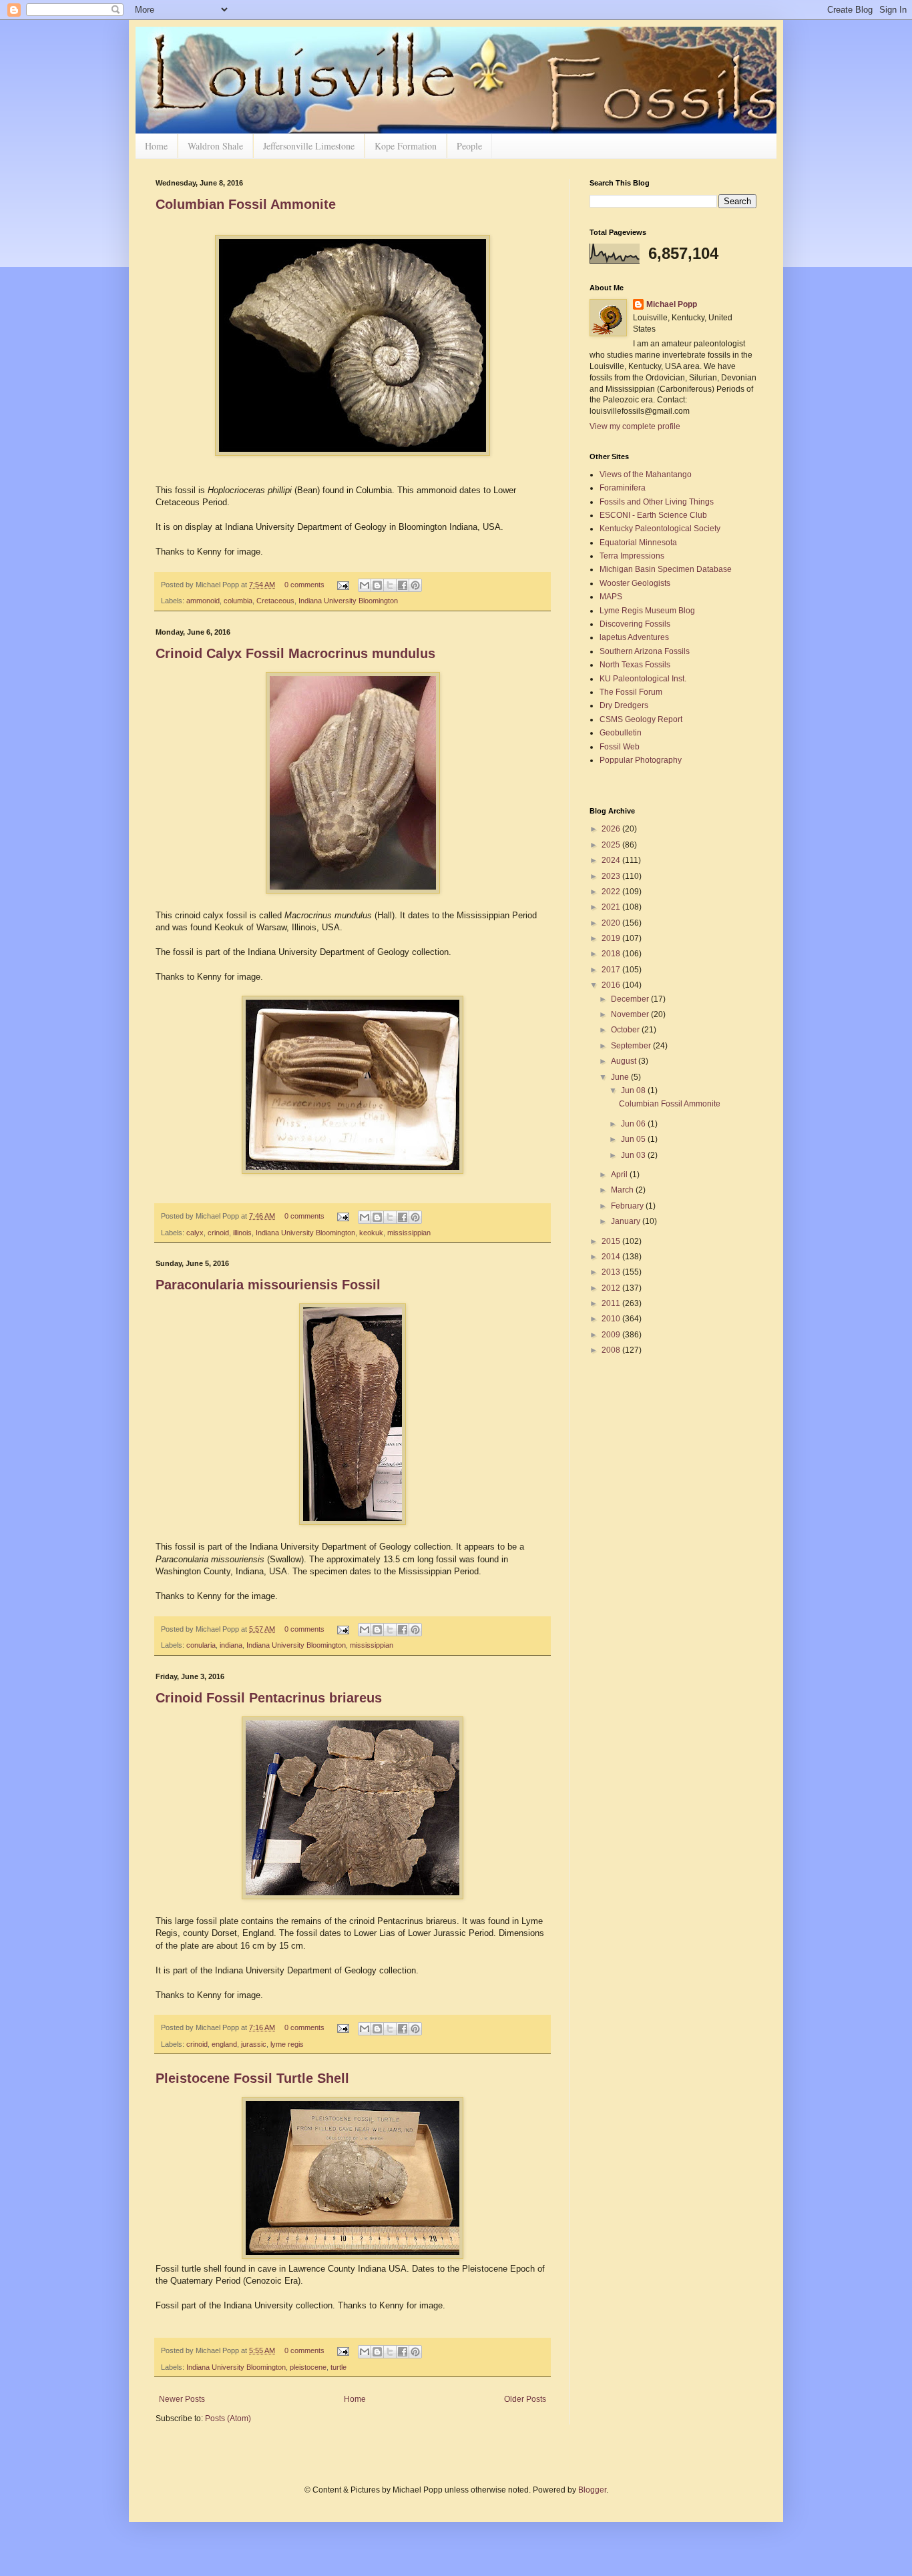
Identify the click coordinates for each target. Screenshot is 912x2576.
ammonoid (203, 601)
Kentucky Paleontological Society (660, 529)
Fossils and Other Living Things (657, 502)
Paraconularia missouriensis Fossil (268, 1285)
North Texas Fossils (635, 665)
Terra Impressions (632, 556)
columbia (238, 601)
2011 (612, 1303)
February (628, 1206)
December (631, 999)
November (631, 1014)
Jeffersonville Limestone (309, 146)
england (224, 2044)
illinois (242, 1233)
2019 (612, 938)
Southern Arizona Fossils (645, 651)
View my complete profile (635, 426)
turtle (338, 2367)
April (620, 1175)
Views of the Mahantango (646, 474)
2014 (612, 1257)
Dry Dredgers (624, 705)
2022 (612, 892)
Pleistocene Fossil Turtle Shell (252, 2078)
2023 (612, 876)
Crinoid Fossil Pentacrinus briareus (269, 1698)
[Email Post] (343, 585)
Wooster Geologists (635, 583)
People (469, 146)
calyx (195, 1233)
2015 (612, 1241)
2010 (612, 1319)
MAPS (611, 597)
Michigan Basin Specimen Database (666, 569)
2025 (612, 845)
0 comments (304, 585)
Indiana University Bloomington (348, 601)
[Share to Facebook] (403, 585)
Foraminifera (623, 488)
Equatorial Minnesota (638, 543)
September (632, 1046)
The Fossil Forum (631, 692)
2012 (612, 1288)
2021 (612, 907)
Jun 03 (634, 1155)
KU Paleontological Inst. (643, 679)
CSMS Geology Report (641, 719)
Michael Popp (672, 304)
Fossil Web (620, 747)
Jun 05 (634, 1139)
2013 (612, 1272)
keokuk (371, 1233)
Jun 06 (634, 1124)
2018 (612, 954)
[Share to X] (390, 585)
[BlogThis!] (377, 585)
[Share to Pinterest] (415, 585)
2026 (612, 829)
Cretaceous (275, 601)
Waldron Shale (215, 146)
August (625, 1061)
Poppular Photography (641, 760)
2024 (612, 860)
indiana (231, 1645)
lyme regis (287, 2044)
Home (156, 146)
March (623, 1190)
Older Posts (525, 2399)
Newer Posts (182, 2399)
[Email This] (365, 585)
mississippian (409, 1233)
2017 (612, 970)
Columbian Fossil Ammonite (246, 204)
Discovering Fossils (635, 624)
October (626, 1030)
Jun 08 (634, 1090)
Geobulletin (621, 733)
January (627, 1221)
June (621, 1077)
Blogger (592, 2490)
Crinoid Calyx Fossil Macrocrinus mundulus (295, 653)
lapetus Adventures (634, 637)
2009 (612, 1335)
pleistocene (308, 2367)
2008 (612, 1350)
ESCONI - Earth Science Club (653, 515)
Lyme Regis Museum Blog (647, 611)
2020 (612, 923)
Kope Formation (406, 146)
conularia (201, 1645)
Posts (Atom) (228, 2419)
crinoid (218, 1233)
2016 (612, 985)
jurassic (254, 2044)
